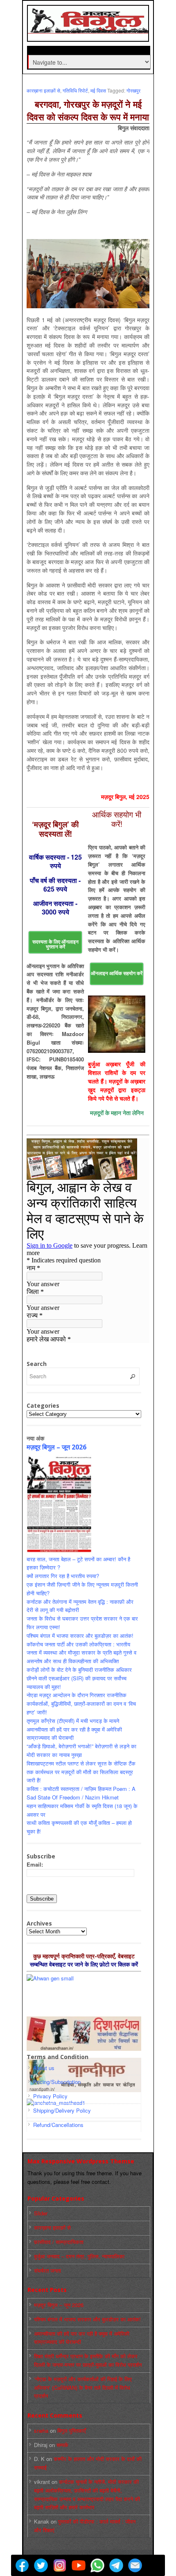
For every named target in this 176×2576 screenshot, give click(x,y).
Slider (41, 2213)
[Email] (135, 2565)
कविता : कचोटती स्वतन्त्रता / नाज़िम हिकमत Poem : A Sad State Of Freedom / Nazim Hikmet (81, 1793)
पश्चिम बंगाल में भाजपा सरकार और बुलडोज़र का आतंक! (80, 1636)
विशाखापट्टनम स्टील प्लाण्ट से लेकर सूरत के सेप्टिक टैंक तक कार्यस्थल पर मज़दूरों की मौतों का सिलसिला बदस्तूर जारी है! (81, 1772)
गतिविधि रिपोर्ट (75, 90)
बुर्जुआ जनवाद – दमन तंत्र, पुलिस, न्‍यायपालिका (79, 2256)
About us (44, 2068)
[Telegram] (116, 2565)
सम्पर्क (62, 2445)
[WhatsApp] (97, 2565)
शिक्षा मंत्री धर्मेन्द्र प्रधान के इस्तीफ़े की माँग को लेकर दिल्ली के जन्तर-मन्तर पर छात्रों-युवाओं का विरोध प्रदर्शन (88, 2360)
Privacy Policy (50, 2096)
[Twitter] (41, 2565)
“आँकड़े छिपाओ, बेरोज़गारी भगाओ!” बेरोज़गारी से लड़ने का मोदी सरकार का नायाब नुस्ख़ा (81, 1750)
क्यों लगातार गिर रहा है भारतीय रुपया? (63, 1576)
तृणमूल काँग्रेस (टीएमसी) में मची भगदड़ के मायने (73, 1721)
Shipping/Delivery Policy (62, 2110)
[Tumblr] (154, 2565)
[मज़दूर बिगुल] (89, 29)
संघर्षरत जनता (47, 2270)
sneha (41, 2430)
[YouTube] (79, 2565)
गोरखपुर (133, 90)
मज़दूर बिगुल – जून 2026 (56, 1447)
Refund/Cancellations (58, 2125)
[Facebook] (22, 2565)
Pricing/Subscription (57, 2082)
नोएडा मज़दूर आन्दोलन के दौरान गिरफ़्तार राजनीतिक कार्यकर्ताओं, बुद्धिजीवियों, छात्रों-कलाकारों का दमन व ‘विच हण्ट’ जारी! (81, 1703)
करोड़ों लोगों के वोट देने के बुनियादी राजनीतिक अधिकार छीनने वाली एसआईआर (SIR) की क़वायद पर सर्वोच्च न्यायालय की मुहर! (79, 1678)
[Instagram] (60, 2565)
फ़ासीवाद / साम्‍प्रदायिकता (59, 2242)
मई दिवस (98, 90)
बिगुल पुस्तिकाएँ (72, 2430)
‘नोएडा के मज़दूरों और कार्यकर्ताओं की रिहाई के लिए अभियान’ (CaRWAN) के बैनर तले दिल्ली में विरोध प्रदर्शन (83, 2387)
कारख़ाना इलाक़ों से (43, 90)
